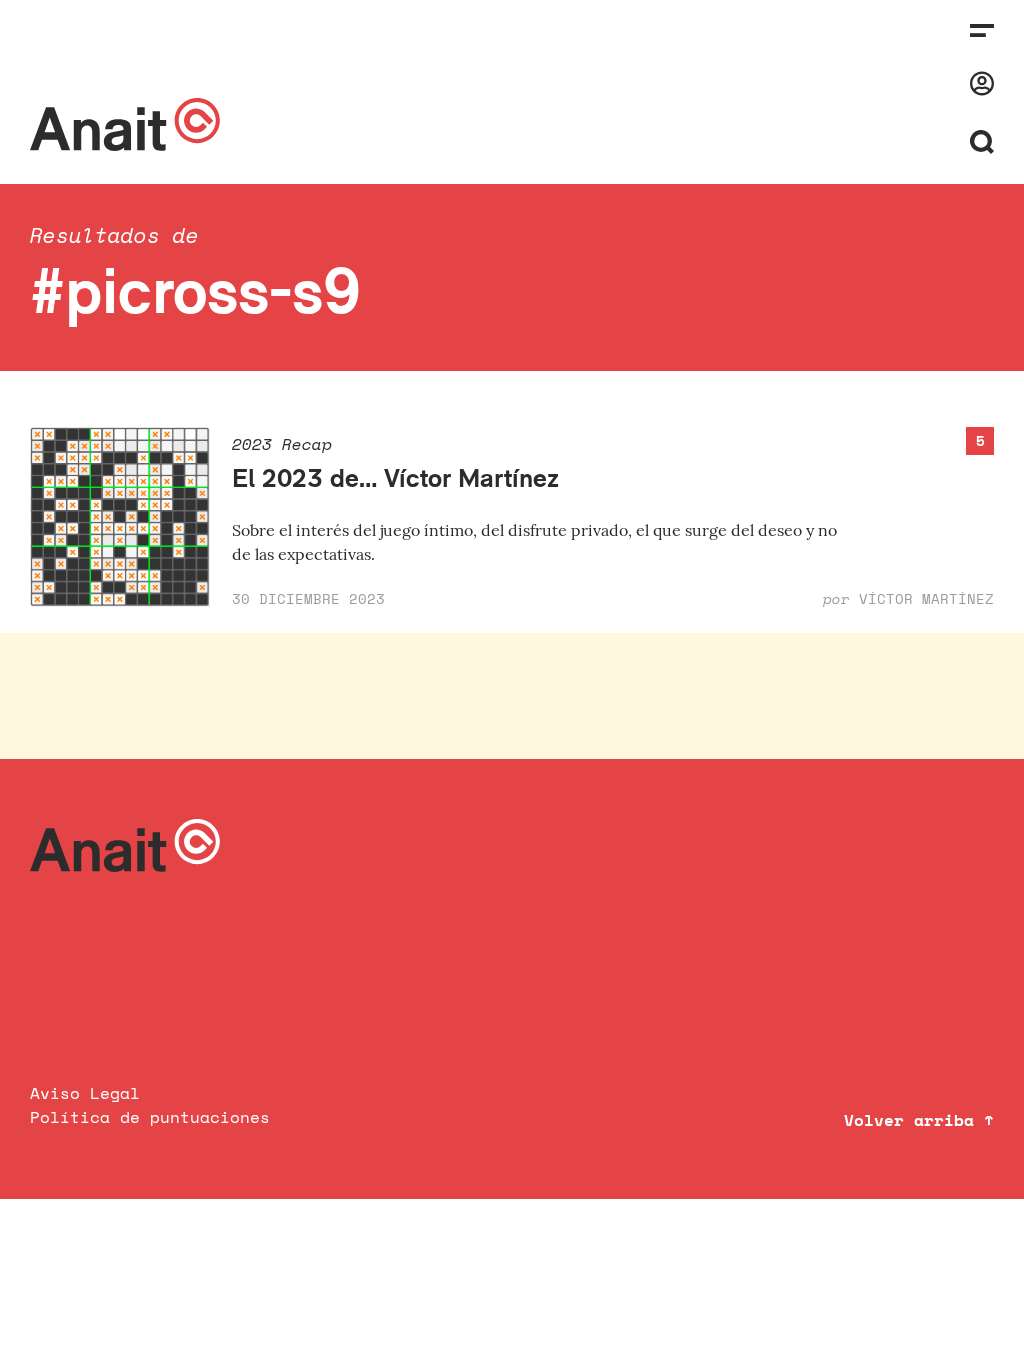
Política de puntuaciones (150, 1117)
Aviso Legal (85, 1093)
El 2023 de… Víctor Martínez (395, 477)
